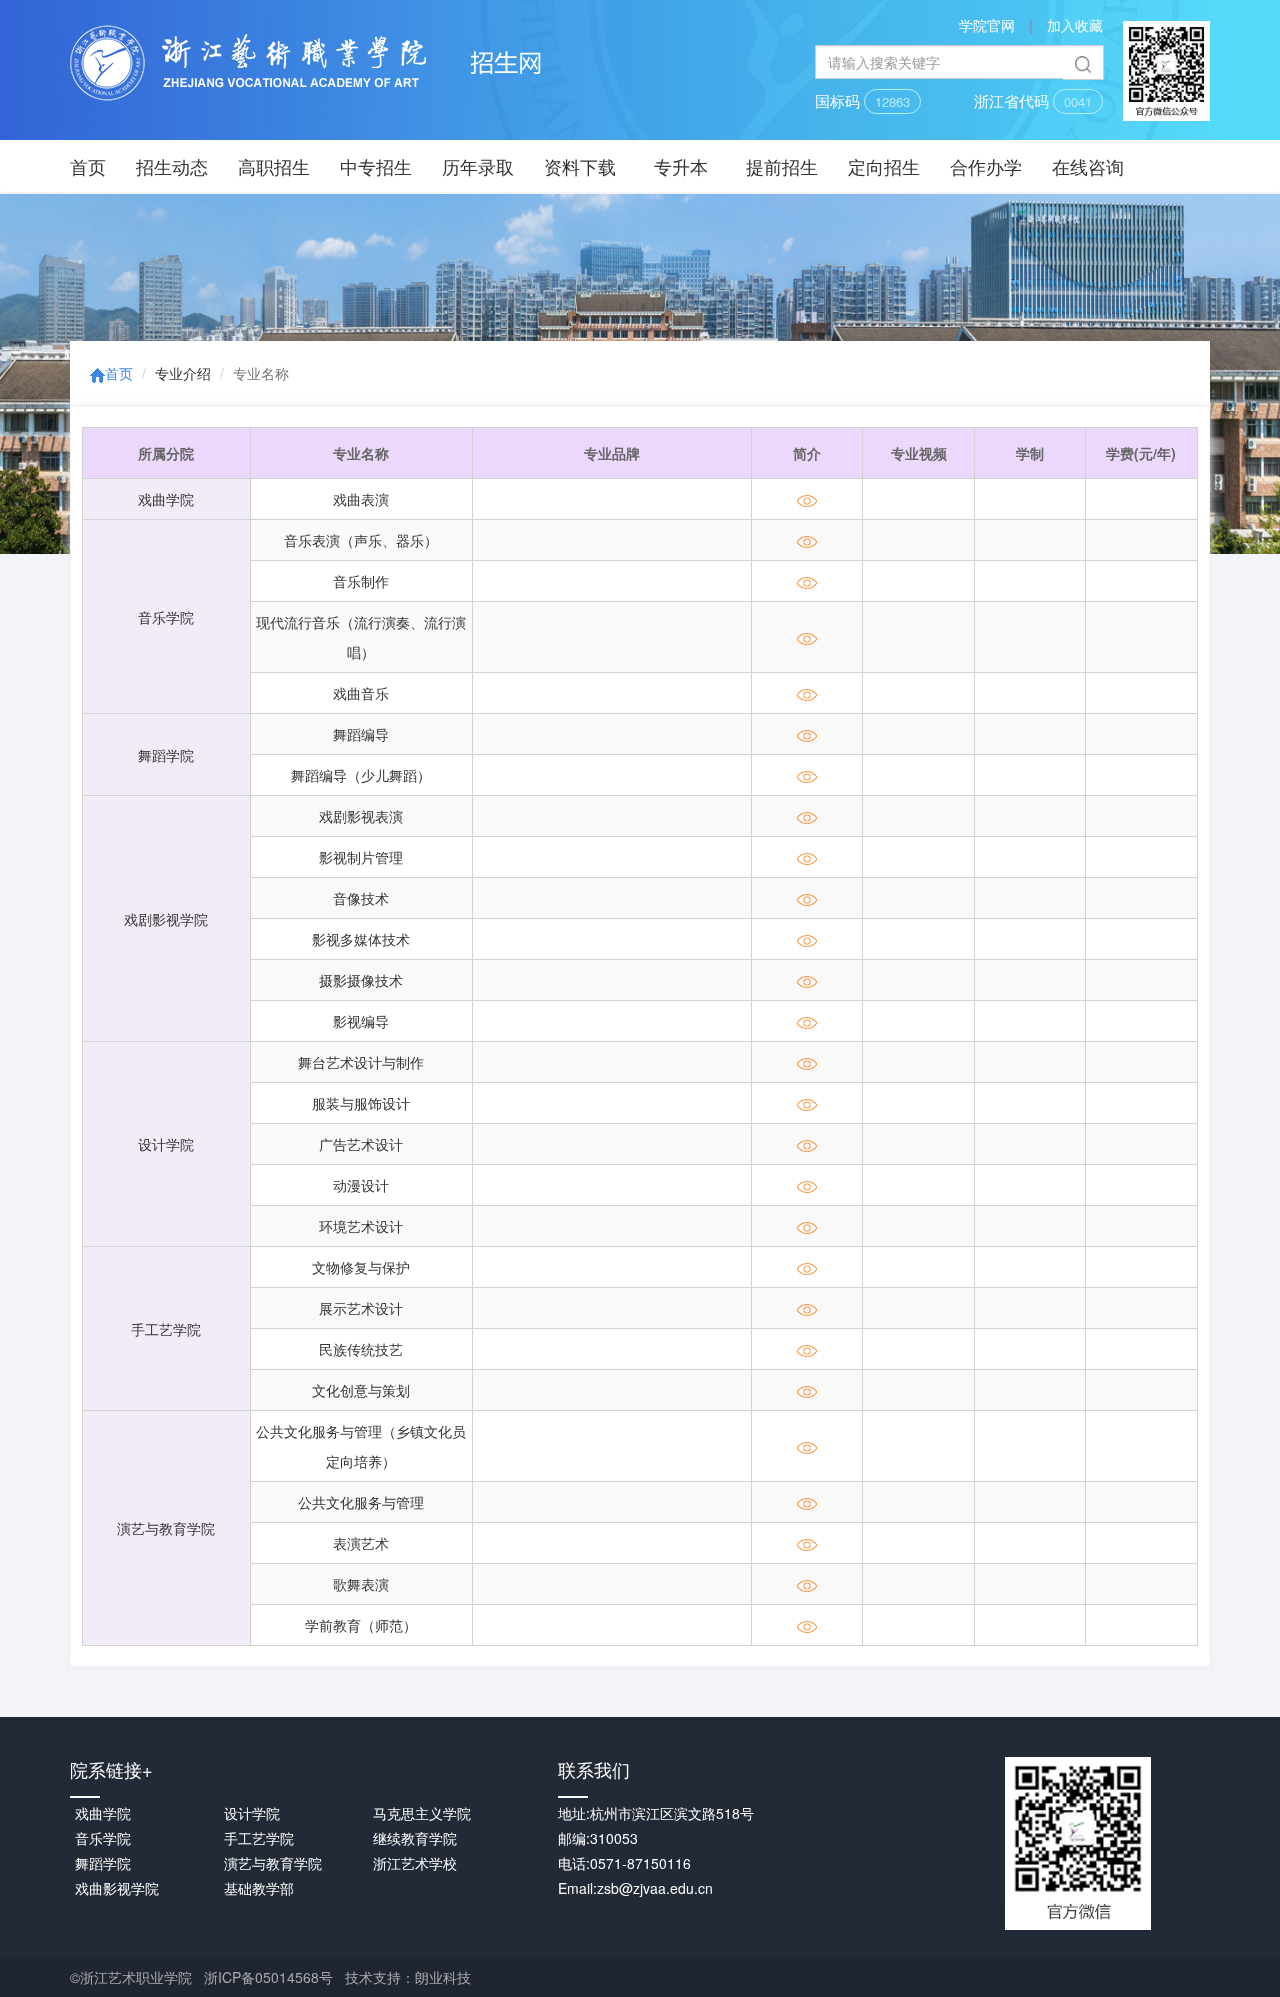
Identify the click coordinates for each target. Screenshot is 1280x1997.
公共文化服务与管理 (361, 1502)
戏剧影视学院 (166, 919)
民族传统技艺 (361, 1349)
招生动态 (172, 166)
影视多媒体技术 (361, 939)
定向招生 (884, 166)
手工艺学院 (166, 1329)
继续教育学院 (415, 1838)
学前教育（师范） (361, 1625)
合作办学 (986, 166)
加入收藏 (1075, 25)
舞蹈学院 (166, 755)
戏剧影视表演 (361, 816)
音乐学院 (166, 617)
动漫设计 (361, 1185)
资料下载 (580, 166)
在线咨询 (1088, 166)
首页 (88, 166)
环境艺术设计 (361, 1226)
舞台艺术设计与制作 (361, 1062)
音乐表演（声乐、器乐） (361, 540)
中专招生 (376, 166)
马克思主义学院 (422, 1813)
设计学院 (166, 1144)
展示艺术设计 (361, 1308)
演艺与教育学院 (166, 1528)
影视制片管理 (361, 857)
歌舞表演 (361, 1584)
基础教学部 (259, 1888)
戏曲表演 (361, 499)
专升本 (681, 166)
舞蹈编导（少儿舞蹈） (361, 775)
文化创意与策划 (361, 1390)
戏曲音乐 (361, 693)
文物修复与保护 (361, 1267)
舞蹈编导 (361, 734)
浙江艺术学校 (415, 1863)
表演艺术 (361, 1543)
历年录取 (478, 166)
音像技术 (361, 898)
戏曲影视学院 (117, 1888)
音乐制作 (361, 581)
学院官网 (987, 25)
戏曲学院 (166, 499)
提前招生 (782, 166)
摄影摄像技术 (361, 980)
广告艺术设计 (361, 1144)
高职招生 (274, 166)
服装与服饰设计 (361, 1103)
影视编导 (361, 1021)
